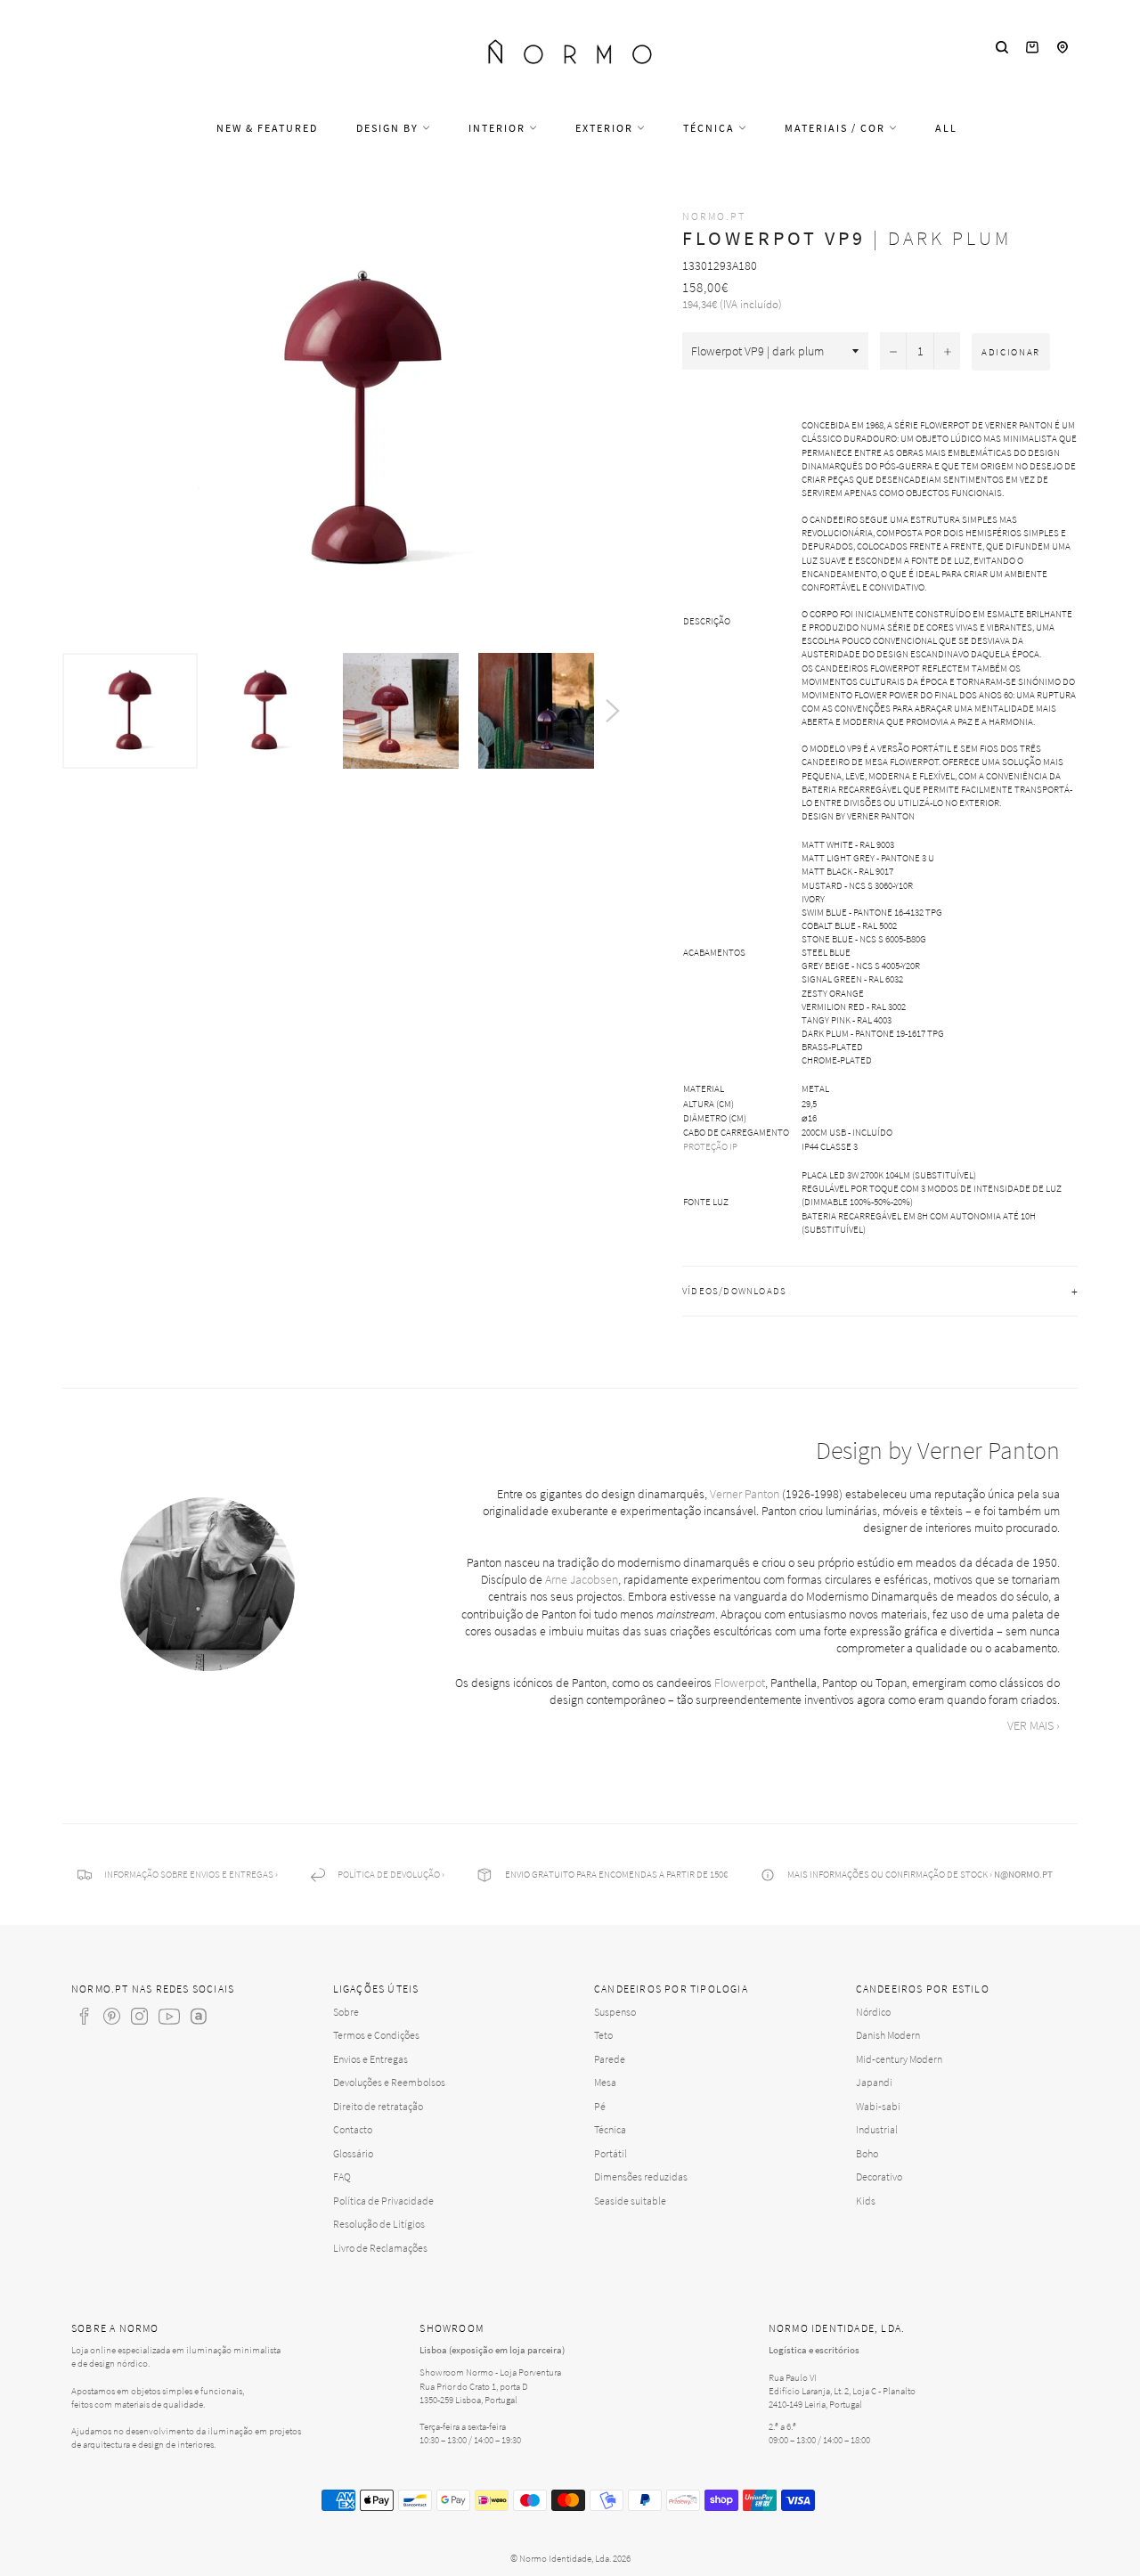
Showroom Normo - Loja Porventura (490, 2372)
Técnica (711, 128)
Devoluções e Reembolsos (389, 2082)
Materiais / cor (837, 128)
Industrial (877, 2129)
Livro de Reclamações (380, 2248)
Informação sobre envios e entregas (189, 1874)
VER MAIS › (1034, 1725)
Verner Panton (745, 1494)
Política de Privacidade (383, 2201)
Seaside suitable (630, 2201)
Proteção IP (710, 1146)
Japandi (874, 2082)
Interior (499, 128)
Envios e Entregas (370, 2059)
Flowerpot (740, 1683)
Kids (866, 2201)
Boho (867, 2153)
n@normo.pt (1023, 1874)
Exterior (606, 128)
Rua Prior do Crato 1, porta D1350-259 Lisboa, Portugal (474, 2393)
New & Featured (267, 128)
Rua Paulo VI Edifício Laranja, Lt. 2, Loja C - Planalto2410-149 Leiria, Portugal (842, 2391)
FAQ (342, 2177)
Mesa (605, 2082)
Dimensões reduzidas (641, 2177)
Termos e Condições (376, 2035)
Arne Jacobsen (582, 1579)
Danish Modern (888, 2035)
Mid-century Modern (899, 2059)
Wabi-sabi (878, 2106)
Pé (600, 2106)
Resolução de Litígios (379, 2224)
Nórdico (873, 2012)
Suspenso (615, 2012)
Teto (603, 2035)
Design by (389, 128)
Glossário (353, 2153)
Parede (610, 2059)
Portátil (611, 2153)
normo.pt (714, 216)
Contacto (353, 2129)
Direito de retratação (378, 2106)
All (946, 128)
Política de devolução (389, 1874)
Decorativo (879, 2177)
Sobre (346, 2012)
